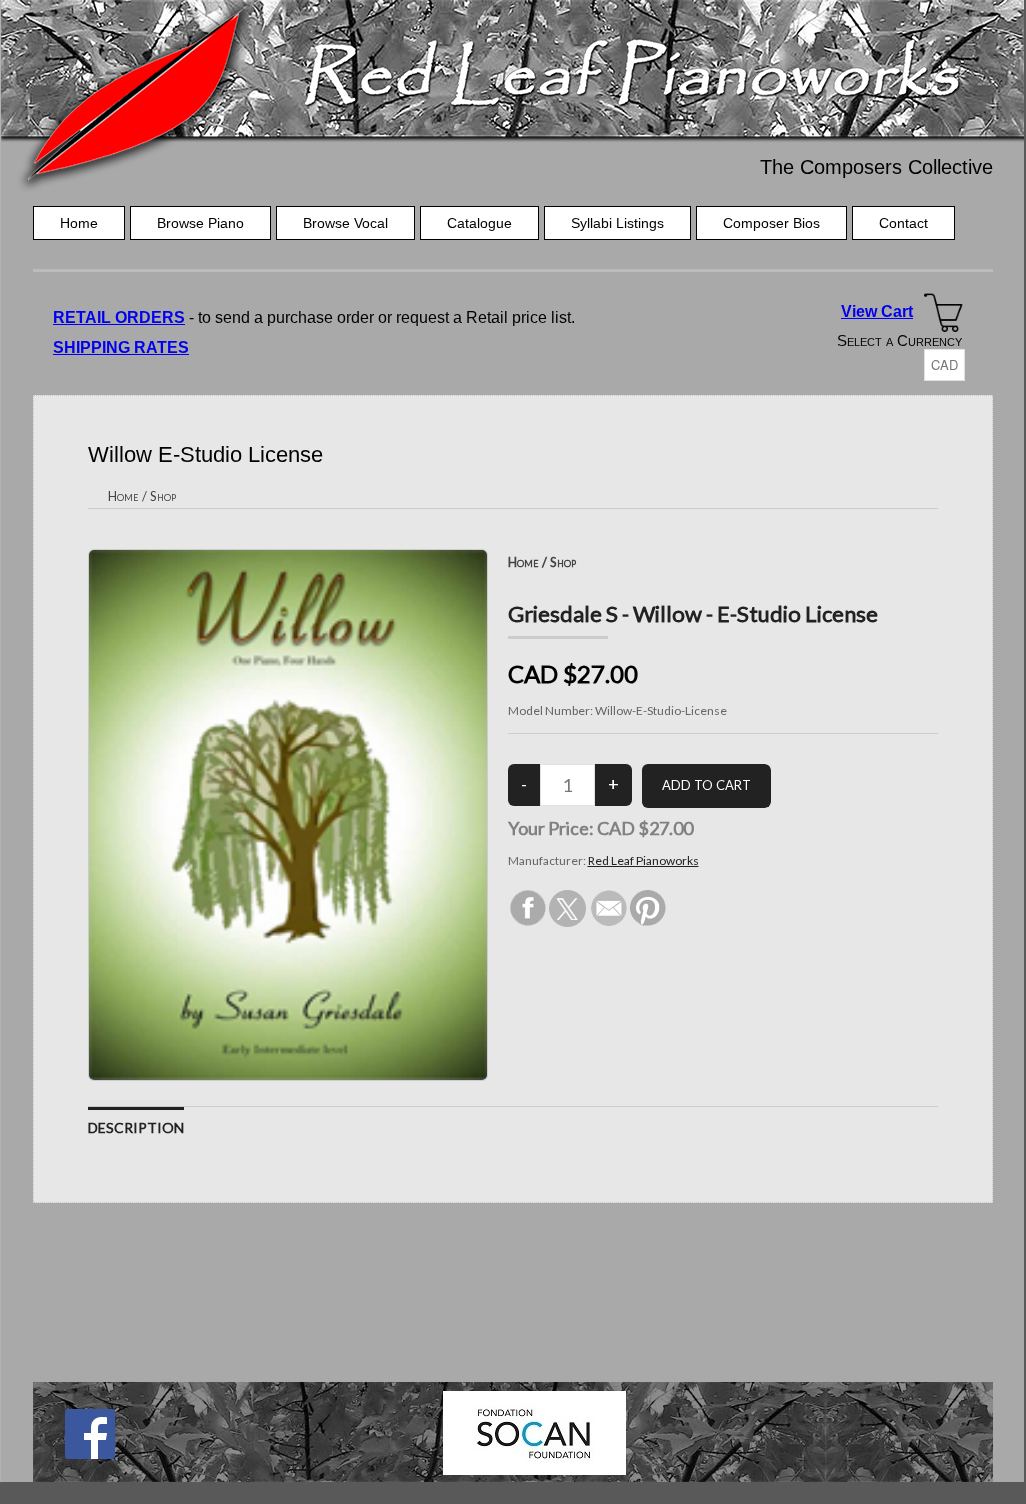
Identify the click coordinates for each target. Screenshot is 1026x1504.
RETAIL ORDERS (119, 317)
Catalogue (479, 223)
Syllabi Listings (617, 223)
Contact (903, 223)
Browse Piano (200, 223)
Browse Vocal (345, 223)
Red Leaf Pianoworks (643, 860)
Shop (163, 496)
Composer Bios (771, 223)
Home (79, 223)
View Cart (877, 311)
